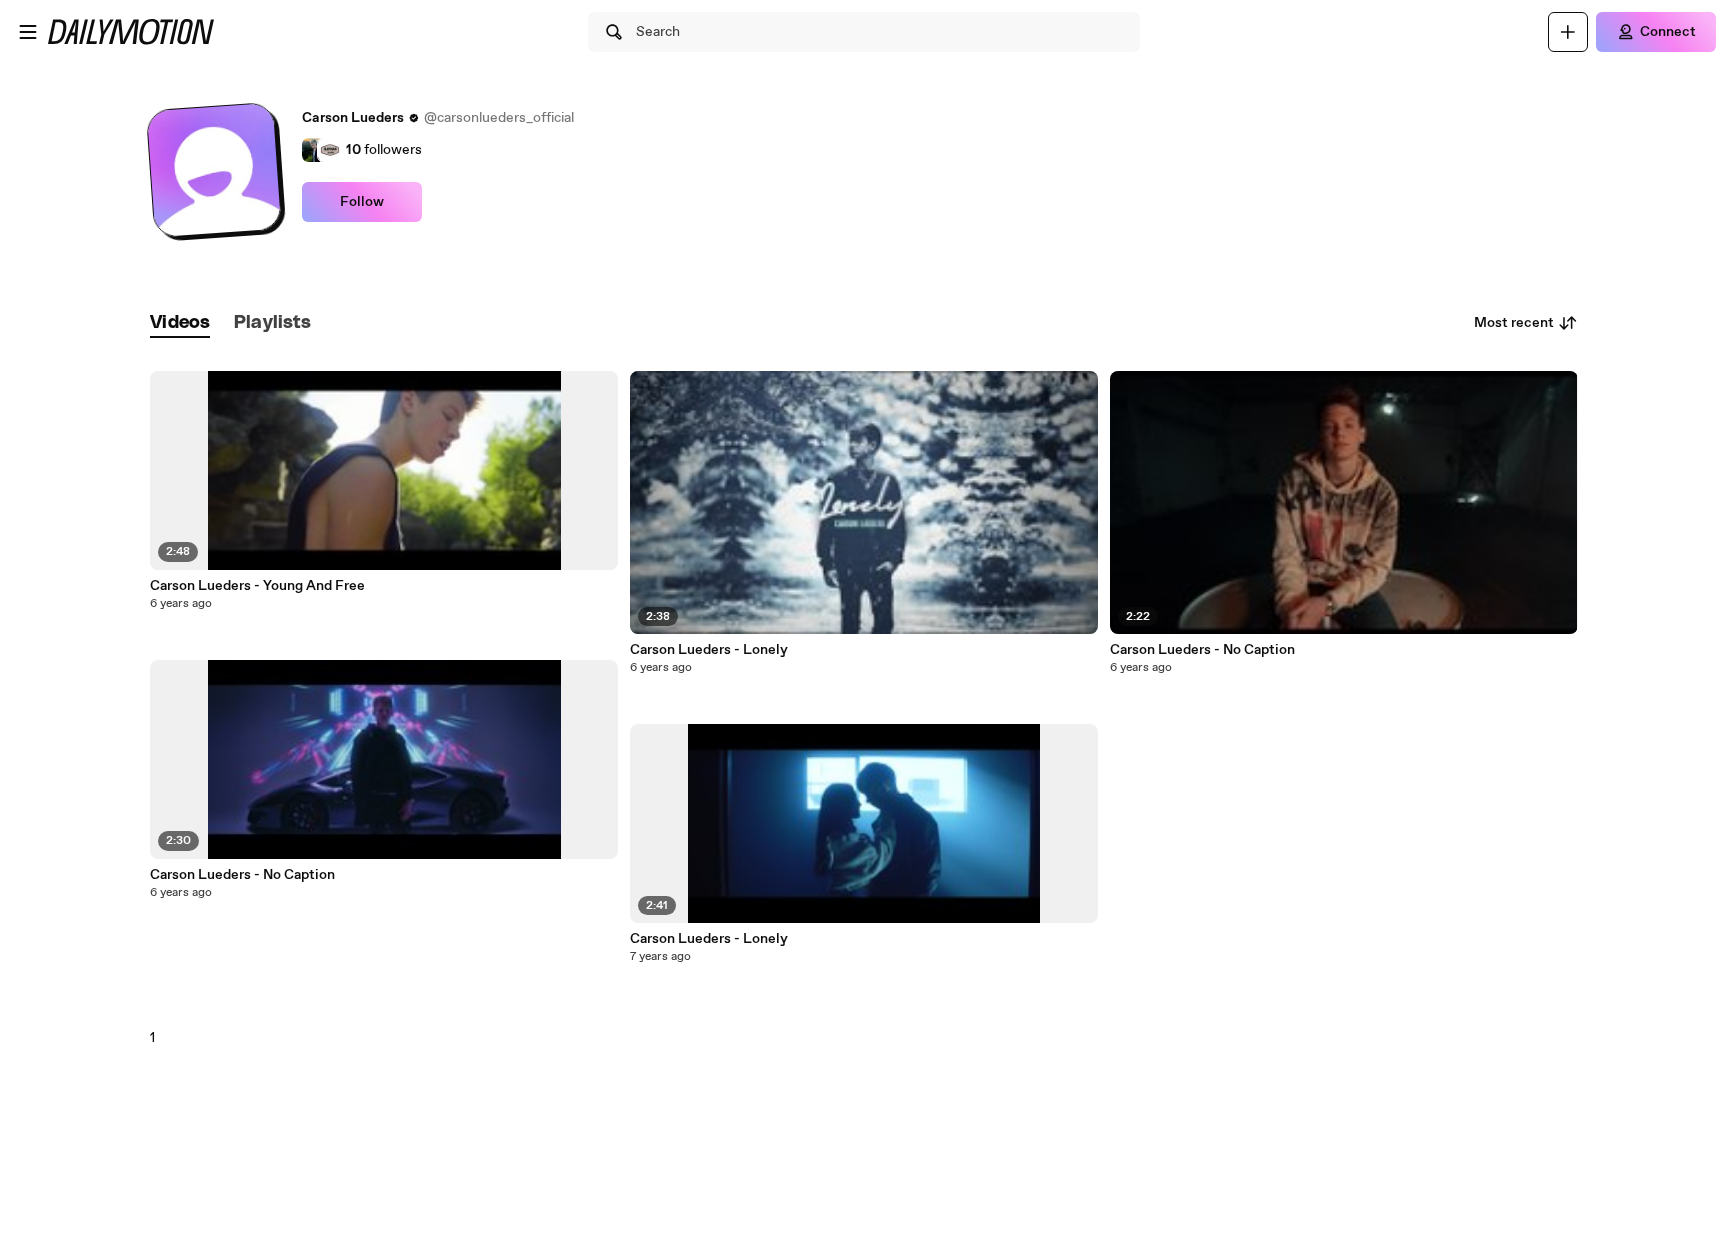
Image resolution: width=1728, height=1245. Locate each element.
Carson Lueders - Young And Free (257, 586)
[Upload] (1568, 32)
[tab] (180, 323)
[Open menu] (28, 32)
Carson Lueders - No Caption (242, 875)
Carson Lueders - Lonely (709, 650)
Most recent (1514, 323)
